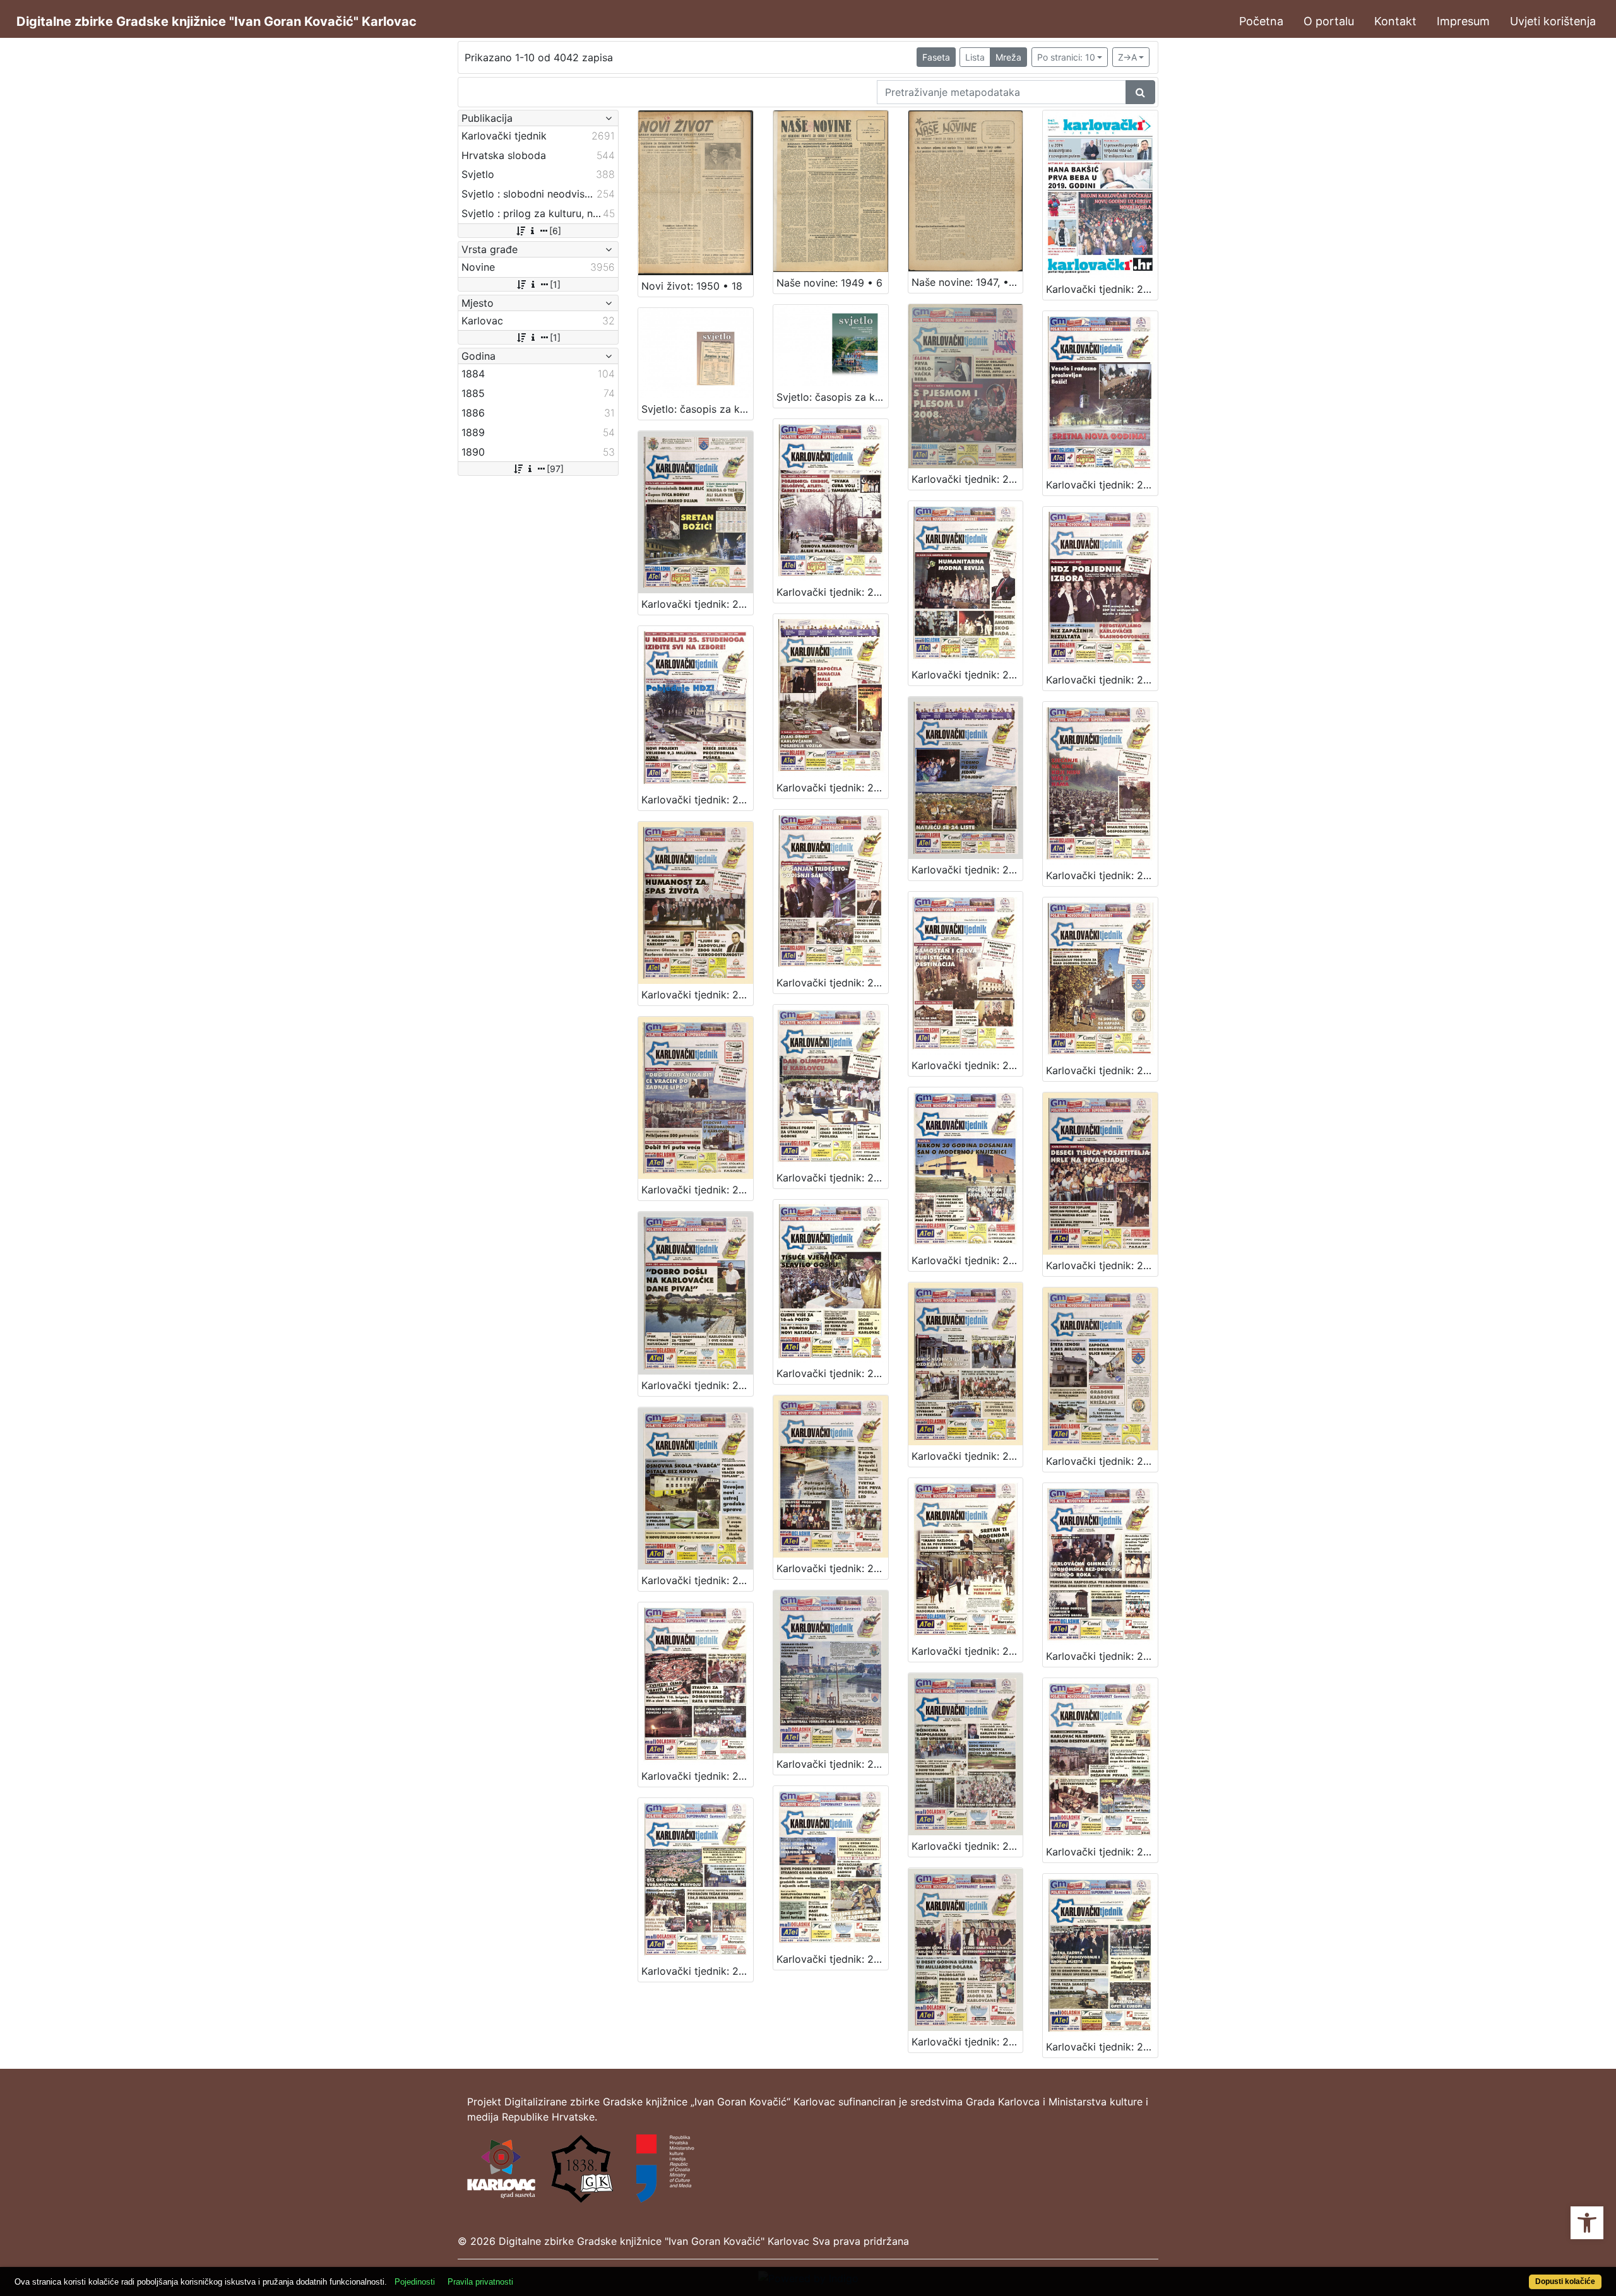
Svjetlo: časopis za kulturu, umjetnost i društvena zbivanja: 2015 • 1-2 (697, 409)
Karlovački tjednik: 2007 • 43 (697, 995)
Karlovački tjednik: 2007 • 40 (1102, 1070)
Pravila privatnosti (480, 2282)
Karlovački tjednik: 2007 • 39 (697, 1190)
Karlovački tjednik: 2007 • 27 (1102, 1656)
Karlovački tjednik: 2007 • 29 (832, 1568)
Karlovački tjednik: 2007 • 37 (832, 1178)
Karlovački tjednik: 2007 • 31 (1102, 1461)
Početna (1261, 21)
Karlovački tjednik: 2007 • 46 (832, 788)
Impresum (1463, 21)
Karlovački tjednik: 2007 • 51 (697, 604)
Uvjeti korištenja (1553, 21)
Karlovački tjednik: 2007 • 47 (697, 800)
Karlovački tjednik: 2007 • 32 (967, 1456)
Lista (975, 57)
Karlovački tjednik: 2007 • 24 (967, 1846)
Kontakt (1395, 21)
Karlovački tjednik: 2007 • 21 (832, 1959)
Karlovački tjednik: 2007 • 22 (697, 1971)
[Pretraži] (1140, 92)
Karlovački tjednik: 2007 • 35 (1102, 1265)
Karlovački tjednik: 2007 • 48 (1102, 680)
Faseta (936, 57)
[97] (555, 469)
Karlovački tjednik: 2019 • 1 (1102, 289)
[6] (555, 231)
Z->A (1127, 57)
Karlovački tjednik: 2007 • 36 (967, 1260)
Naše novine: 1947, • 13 (967, 282)
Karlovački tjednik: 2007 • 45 (967, 870)
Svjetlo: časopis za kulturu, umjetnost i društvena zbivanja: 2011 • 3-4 (832, 397)
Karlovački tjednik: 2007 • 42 (832, 983)
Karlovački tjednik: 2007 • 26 (697, 1776)
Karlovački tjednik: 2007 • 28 (967, 1651)
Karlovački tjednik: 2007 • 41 (967, 1065)
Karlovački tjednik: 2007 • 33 (832, 1373)
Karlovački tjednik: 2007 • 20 (967, 2042)
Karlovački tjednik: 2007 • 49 (967, 675)
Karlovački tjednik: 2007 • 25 (832, 1764)
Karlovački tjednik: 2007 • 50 (832, 592)
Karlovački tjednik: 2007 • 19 (1102, 2047)
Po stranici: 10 (1066, 57)
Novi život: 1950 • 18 (692, 286)
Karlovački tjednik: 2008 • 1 (967, 479)
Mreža (1008, 57)
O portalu (1329, 21)
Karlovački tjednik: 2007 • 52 (1102, 485)
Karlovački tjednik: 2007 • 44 (1102, 875)
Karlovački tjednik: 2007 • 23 (1102, 1852)
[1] (555, 284)
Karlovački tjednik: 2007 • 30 (697, 1580)
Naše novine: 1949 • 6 (829, 283)
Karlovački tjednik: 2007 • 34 (697, 1385)
